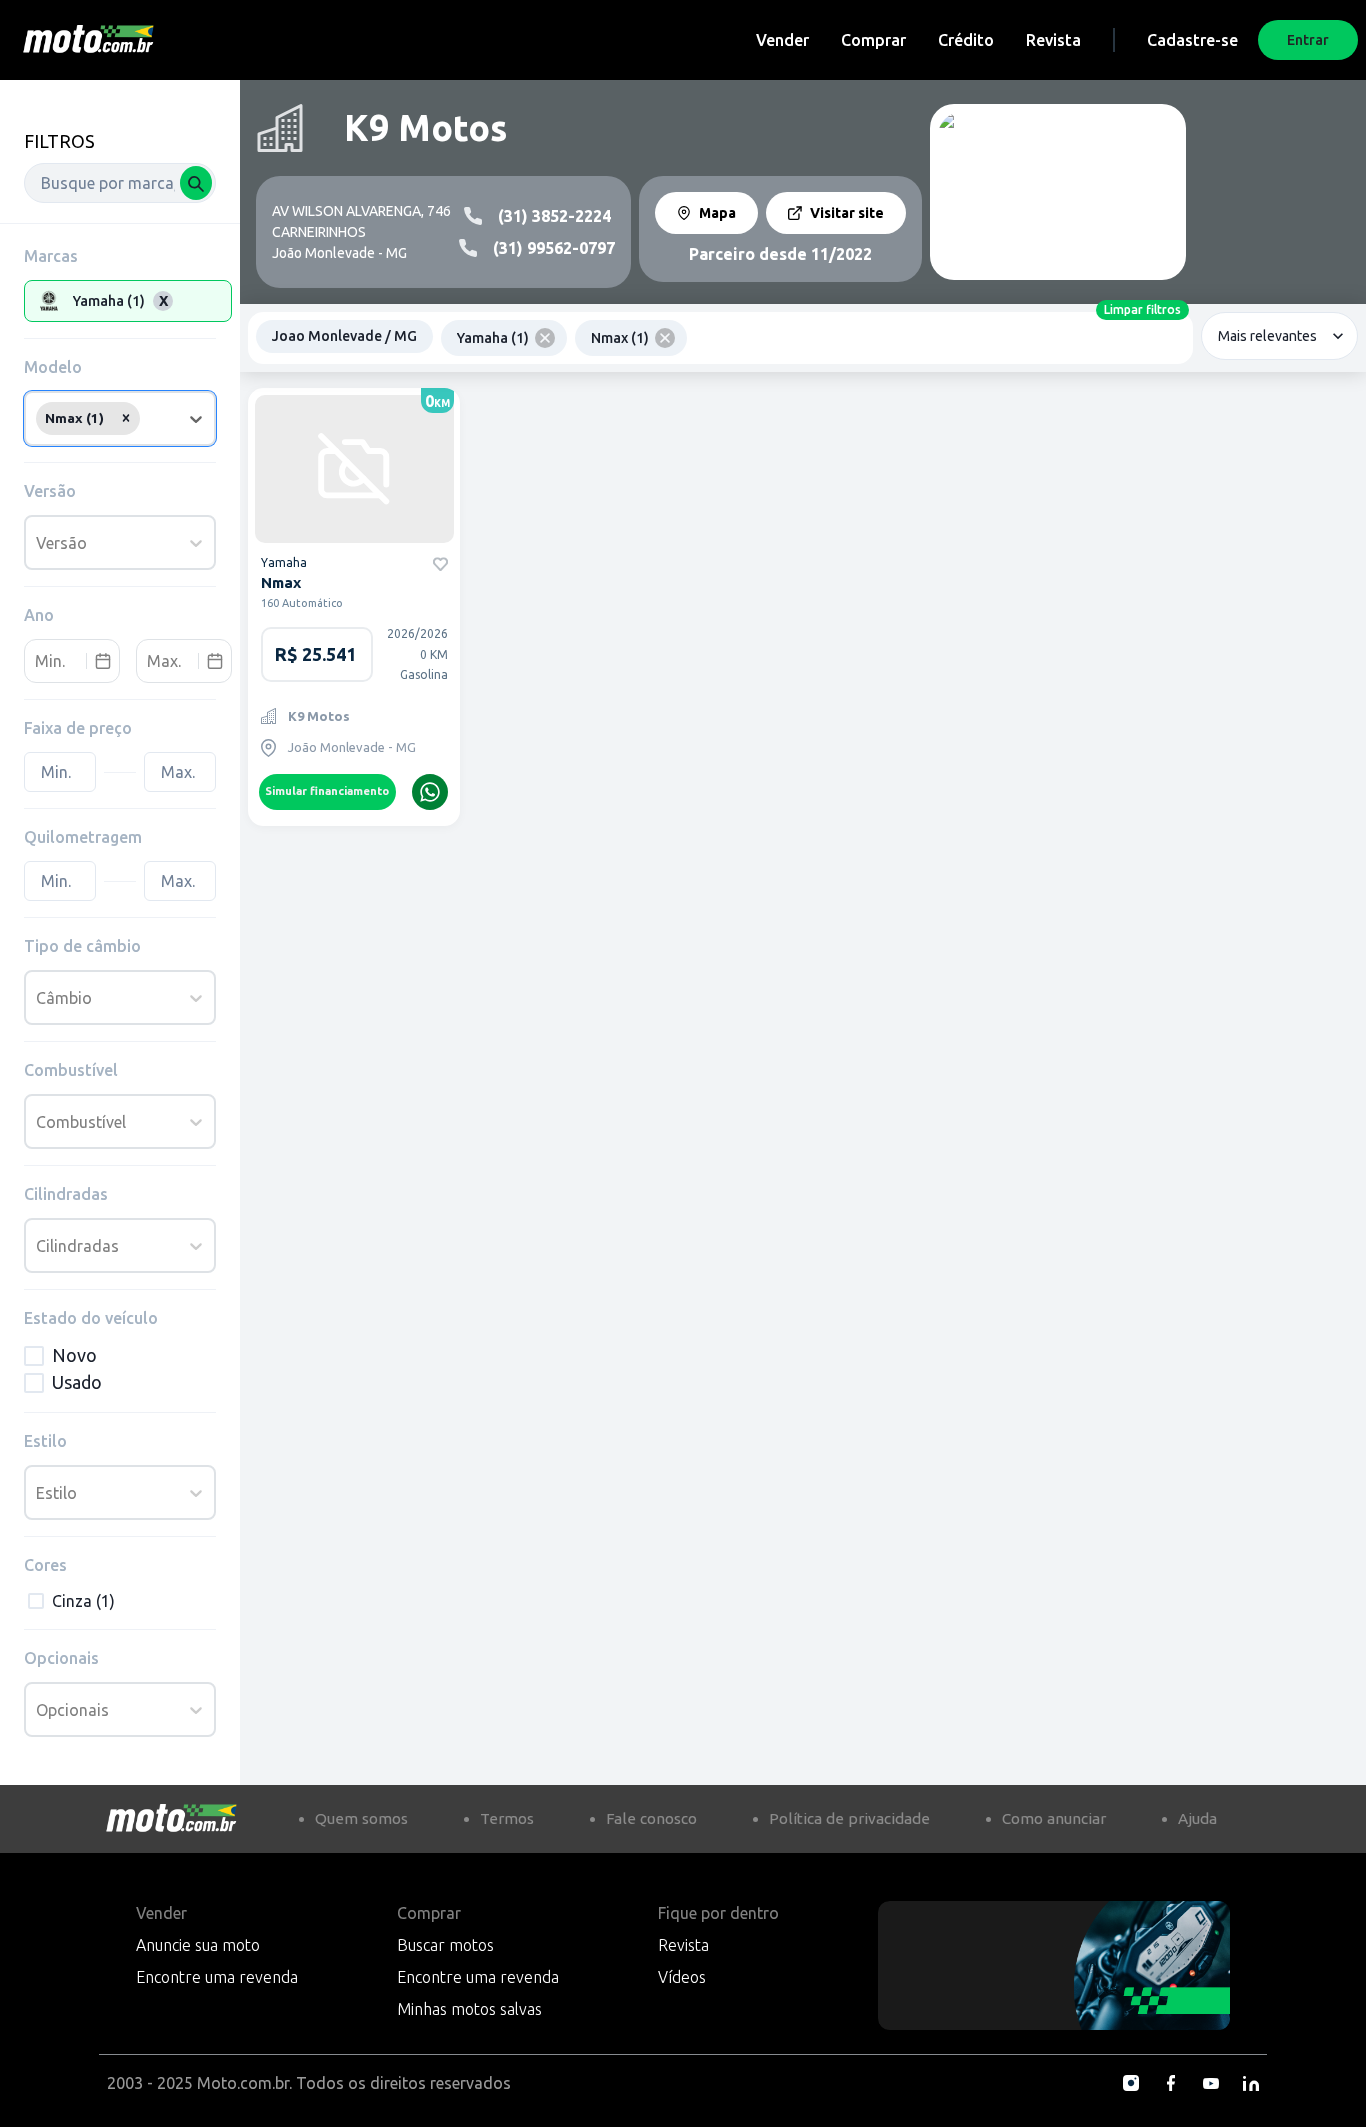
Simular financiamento (327, 791)
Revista (1053, 40)
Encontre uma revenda (217, 1977)
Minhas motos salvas (469, 2009)
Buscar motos (445, 1945)
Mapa (717, 213)
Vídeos (682, 1977)
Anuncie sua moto (198, 1945)
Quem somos (361, 1818)
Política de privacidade (849, 1818)
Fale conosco (651, 1818)
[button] (126, 418)
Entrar (1308, 40)
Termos (507, 1818)
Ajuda (1197, 1818)
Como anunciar (1054, 1818)
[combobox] (120, 183)
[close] (545, 338)
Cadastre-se (1192, 40)
